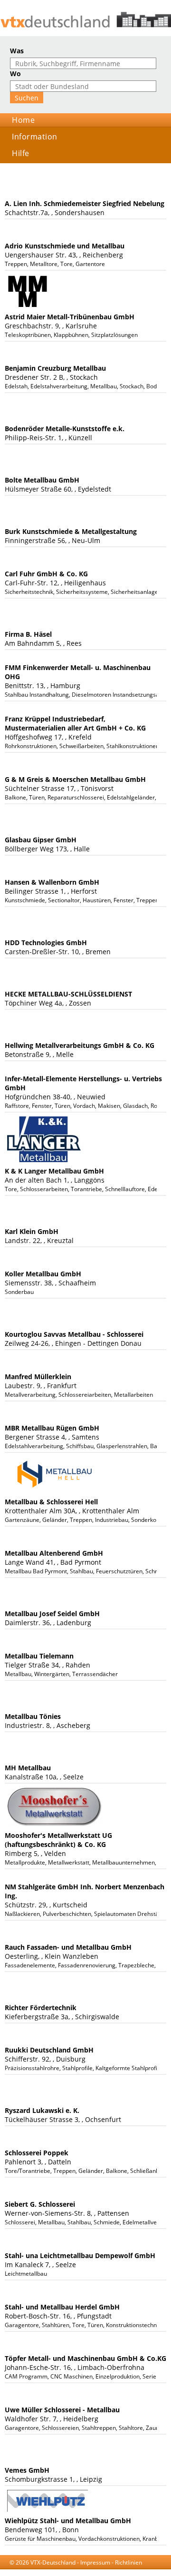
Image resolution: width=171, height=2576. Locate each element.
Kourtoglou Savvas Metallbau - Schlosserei (74, 1334)
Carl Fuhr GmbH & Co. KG (46, 574)
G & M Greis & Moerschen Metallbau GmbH (75, 779)
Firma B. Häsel (28, 634)
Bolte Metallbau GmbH (42, 480)
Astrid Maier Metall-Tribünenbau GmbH (70, 317)
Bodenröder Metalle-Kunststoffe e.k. (65, 429)
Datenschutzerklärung (113, 2571)
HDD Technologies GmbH (46, 943)
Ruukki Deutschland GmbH (49, 2050)
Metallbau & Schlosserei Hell (51, 1502)
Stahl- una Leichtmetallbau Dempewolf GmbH (80, 2255)
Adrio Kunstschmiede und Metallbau (65, 246)
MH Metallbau (28, 1768)
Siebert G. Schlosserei (40, 2204)
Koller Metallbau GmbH (43, 1274)
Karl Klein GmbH (32, 1231)
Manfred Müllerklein (38, 1377)
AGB (72, 2571)
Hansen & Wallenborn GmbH (52, 882)
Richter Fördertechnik (41, 2008)
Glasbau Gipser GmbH (41, 840)
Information (35, 137)
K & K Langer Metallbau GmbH (54, 1171)
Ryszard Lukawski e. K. (42, 2110)
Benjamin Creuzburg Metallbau (55, 368)
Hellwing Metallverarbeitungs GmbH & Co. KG (80, 1045)
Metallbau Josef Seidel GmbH (52, 1614)
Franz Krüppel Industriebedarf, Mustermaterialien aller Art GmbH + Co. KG (75, 723)
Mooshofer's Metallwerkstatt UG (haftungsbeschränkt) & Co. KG (58, 1840)
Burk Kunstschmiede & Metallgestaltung (71, 531)
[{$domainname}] (85, 20)
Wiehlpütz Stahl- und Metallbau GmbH (68, 2521)
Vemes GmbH (27, 2470)
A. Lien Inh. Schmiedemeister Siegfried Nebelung (85, 203)
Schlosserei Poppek (37, 2153)
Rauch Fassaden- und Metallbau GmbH (68, 1947)
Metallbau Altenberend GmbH (54, 1553)
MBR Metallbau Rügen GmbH (52, 1428)
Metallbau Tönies (33, 1716)
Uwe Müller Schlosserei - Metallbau (62, 2410)
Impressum (95, 2562)
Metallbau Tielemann (39, 1656)
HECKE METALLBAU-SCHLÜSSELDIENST (68, 994)
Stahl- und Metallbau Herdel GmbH (62, 2307)
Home (23, 120)
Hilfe (21, 153)
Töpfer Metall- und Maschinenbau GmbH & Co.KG (85, 2358)
